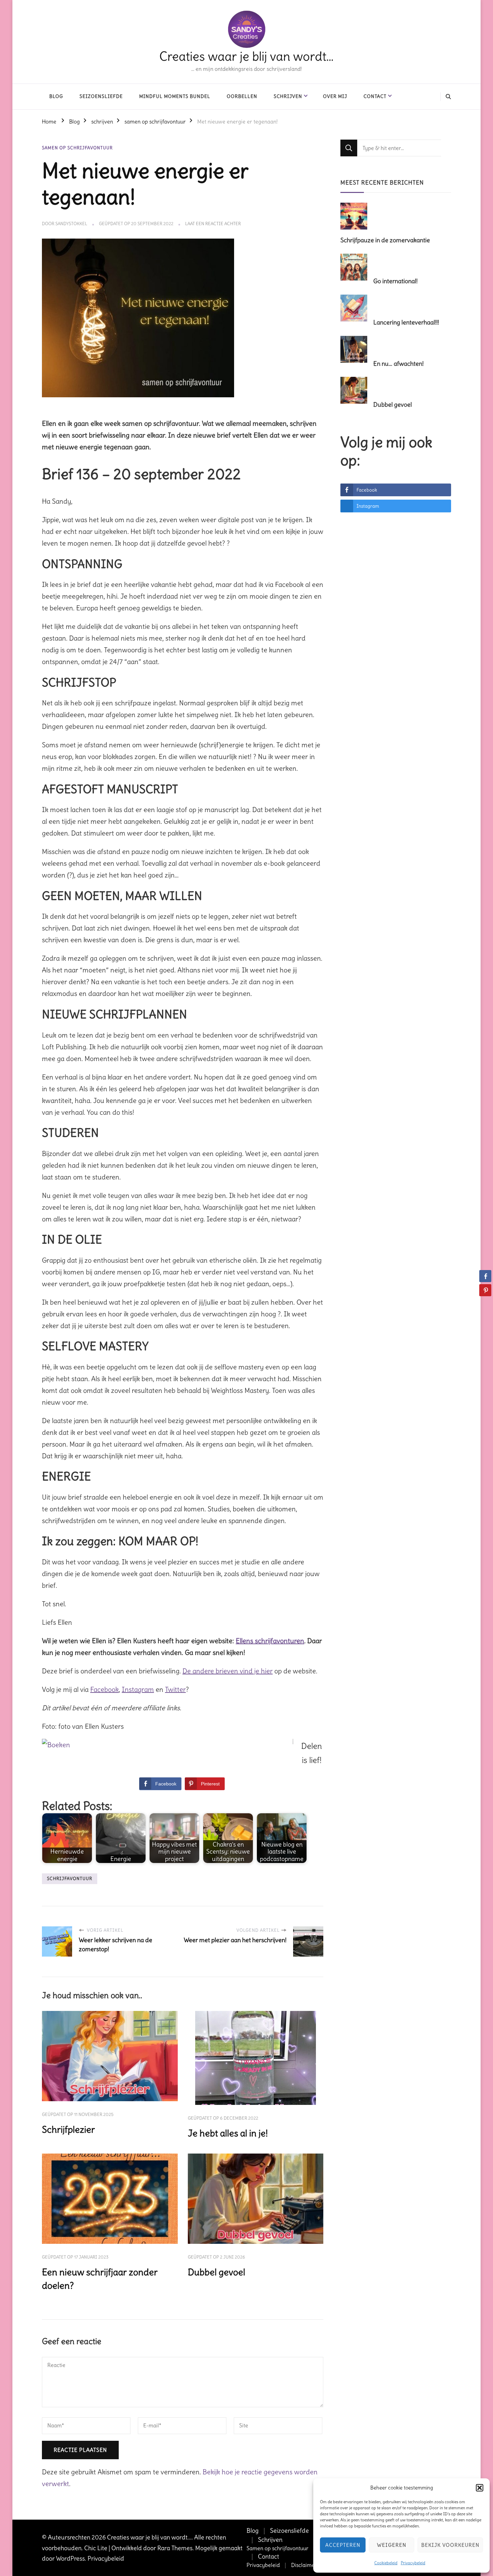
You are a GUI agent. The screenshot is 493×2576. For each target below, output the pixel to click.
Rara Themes (175, 2548)
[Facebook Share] (485, 1276)
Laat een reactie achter (213, 224)
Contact (375, 96)
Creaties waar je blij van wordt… (246, 56)
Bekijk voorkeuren (450, 2545)
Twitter (175, 1689)
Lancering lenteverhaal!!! (406, 322)
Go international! (395, 281)
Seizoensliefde (101, 96)
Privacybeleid (413, 2563)
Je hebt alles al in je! (228, 2133)
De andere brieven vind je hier (228, 1671)
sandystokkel (71, 224)
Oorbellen (242, 96)
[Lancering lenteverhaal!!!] (356, 309)
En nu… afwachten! (398, 364)
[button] (480, 2488)
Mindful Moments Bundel (175, 96)
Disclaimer (304, 2565)
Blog (56, 96)
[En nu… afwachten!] (356, 350)
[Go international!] (356, 267)
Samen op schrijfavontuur (278, 2548)
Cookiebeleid (386, 2563)
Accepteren (343, 2545)
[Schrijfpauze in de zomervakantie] (356, 217)
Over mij (335, 96)
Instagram (138, 1689)
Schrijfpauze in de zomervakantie (385, 240)
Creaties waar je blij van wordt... (149, 2537)
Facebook (104, 1689)
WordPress (70, 2558)
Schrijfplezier (68, 2130)
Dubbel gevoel (216, 2272)
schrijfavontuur (70, 1879)
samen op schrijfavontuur (77, 148)
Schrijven (288, 96)
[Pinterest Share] (485, 1290)
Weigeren (392, 2545)
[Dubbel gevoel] (356, 391)
